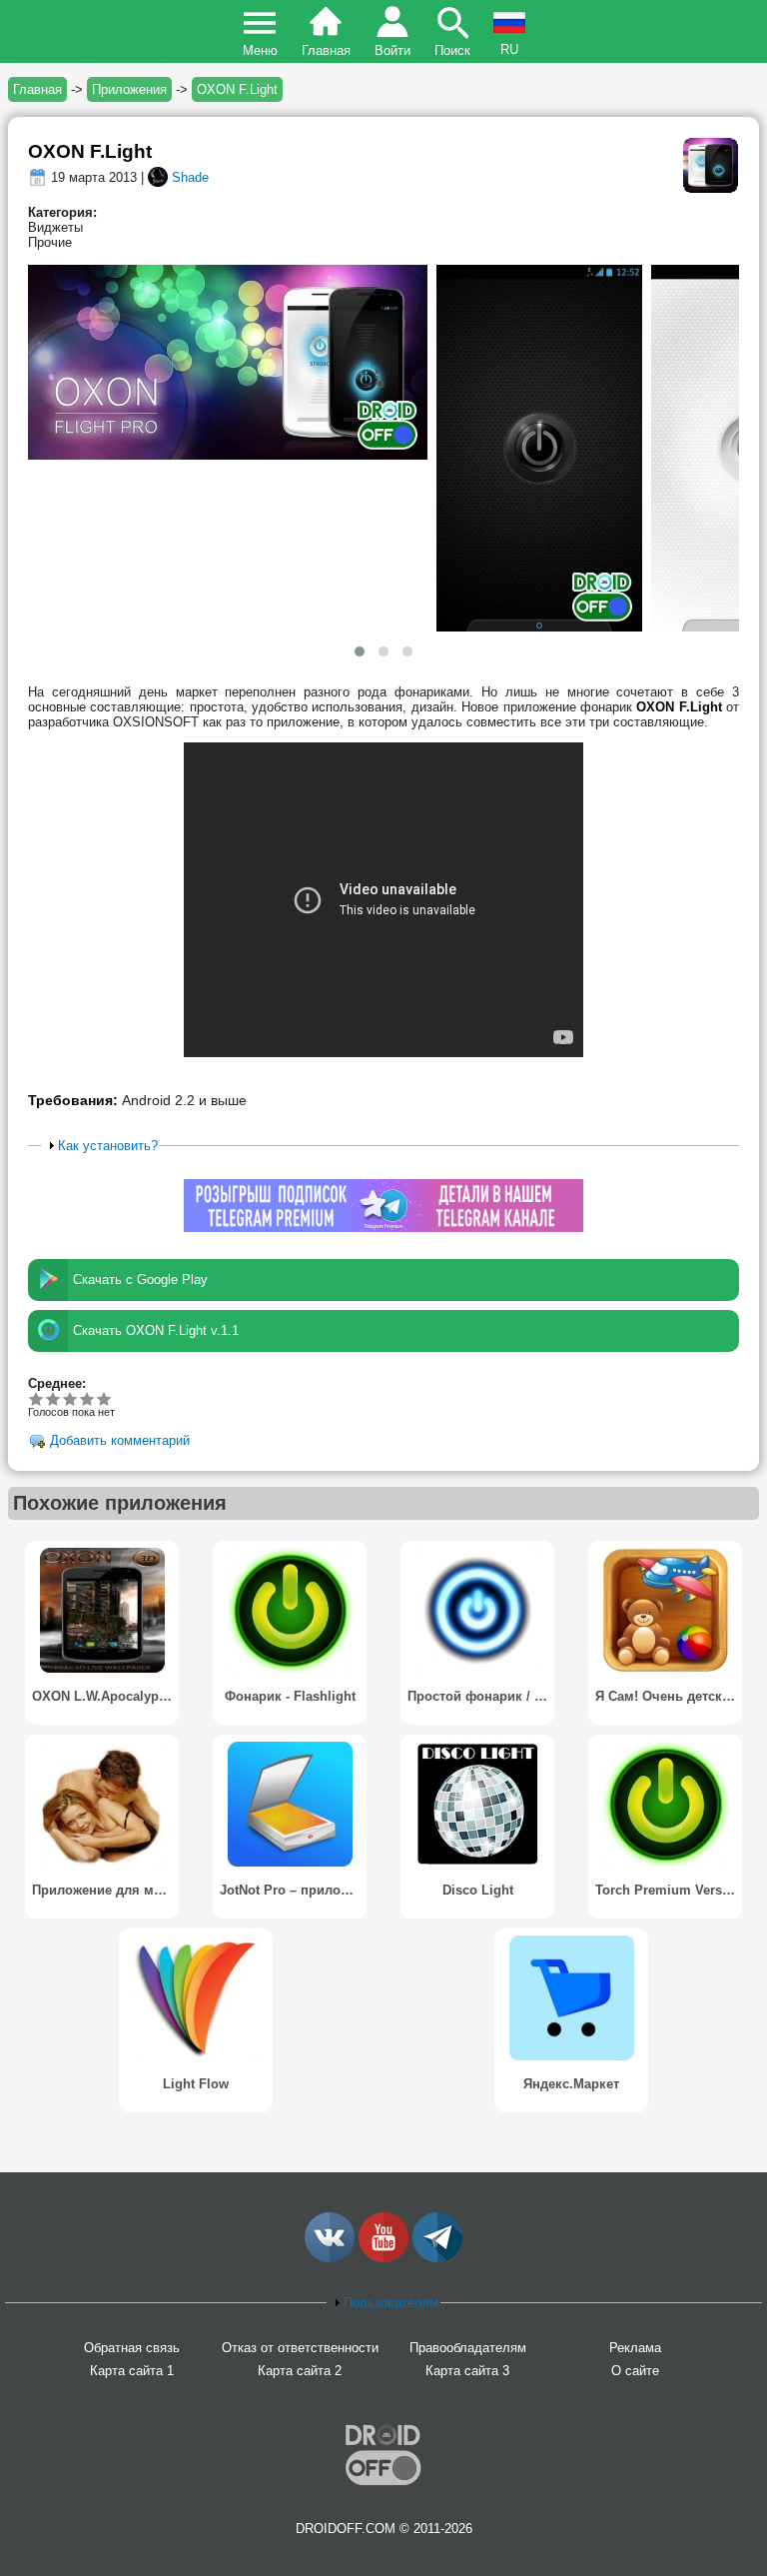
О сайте (635, 2371)
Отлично (104, 1398)
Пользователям (391, 2303)
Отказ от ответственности (300, 2348)
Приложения (129, 89)
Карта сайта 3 (467, 2371)
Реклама (635, 2348)
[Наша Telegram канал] (437, 2258)
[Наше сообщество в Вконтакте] (330, 2258)
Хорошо (70, 1398)
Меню (260, 50)
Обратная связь (132, 2348)
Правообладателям (468, 2348)
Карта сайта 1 (132, 2371)
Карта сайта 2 (300, 2371)
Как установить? (108, 1146)
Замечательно (87, 1398)
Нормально (53, 1398)
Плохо (36, 1398)
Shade (190, 177)
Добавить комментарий (120, 1440)
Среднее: (57, 1383)
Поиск (452, 50)
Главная (326, 50)
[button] (360, 651)
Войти (392, 50)
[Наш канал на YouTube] (383, 2258)
